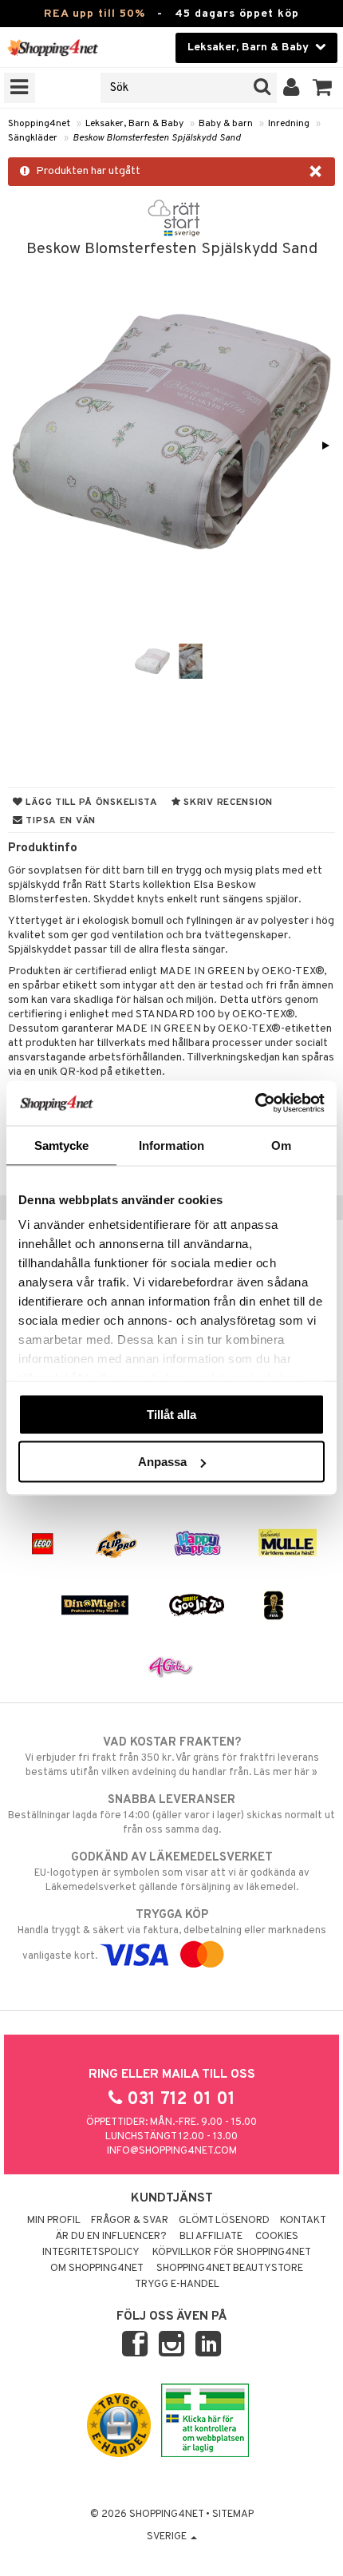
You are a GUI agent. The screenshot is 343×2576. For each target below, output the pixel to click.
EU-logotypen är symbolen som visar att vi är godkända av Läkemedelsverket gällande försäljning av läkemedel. (172, 1872)
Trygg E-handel (177, 2285)
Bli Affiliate (211, 2237)
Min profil (54, 2221)
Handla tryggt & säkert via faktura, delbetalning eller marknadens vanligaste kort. (172, 1935)
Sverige (168, 2537)
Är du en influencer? (111, 2237)
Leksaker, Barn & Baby (134, 124)
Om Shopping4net (97, 2269)
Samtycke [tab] (62, 1145)
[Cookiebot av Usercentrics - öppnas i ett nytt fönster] (255, 1104)
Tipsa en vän (59, 821)
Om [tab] (281, 1145)
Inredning (289, 124)
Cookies (277, 2237)
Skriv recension (227, 803)
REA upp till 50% (95, 14)
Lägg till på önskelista (91, 803)
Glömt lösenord (224, 2221)
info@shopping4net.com (172, 2151)
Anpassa (162, 1462)
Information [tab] (171, 1145)
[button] (323, 88)
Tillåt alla (171, 1414)
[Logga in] (292, 88)
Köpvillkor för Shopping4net (232, 2253)
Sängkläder (33, 138)
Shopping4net (39, 124)
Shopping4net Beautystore (230, 2269)
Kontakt (303, 2221)
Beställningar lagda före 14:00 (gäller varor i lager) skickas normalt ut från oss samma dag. (171, 1815)
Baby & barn (226, 124)
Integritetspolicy (91, 2253)
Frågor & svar (130, 2221)
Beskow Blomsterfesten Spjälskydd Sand (157, 138)
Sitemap (233, 2515)
